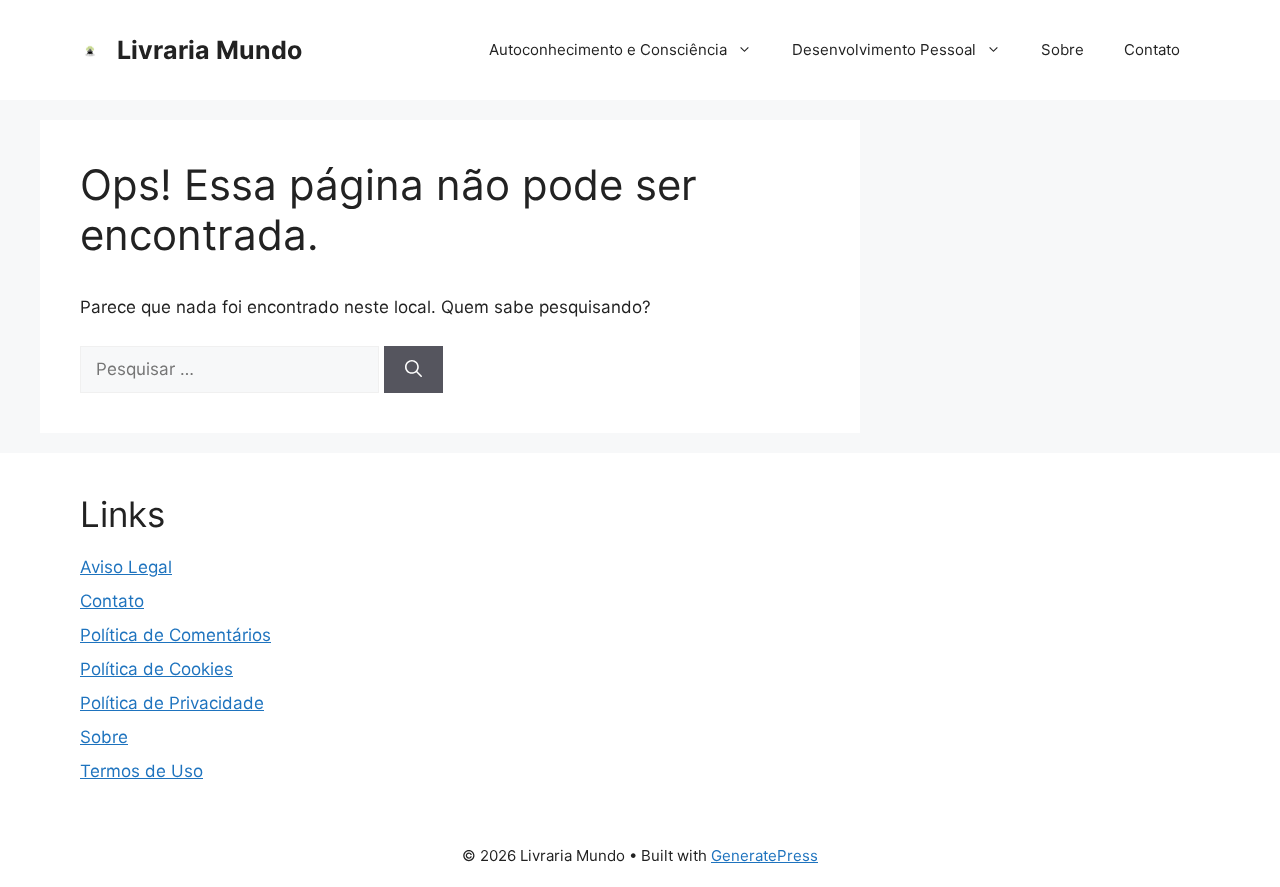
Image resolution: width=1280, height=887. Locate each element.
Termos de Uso (141, 771)
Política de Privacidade (172, 703)
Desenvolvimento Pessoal (884, 49)
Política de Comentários (175, 635)
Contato (1152, 49)
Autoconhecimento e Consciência (608, 49)
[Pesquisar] (413, 370)
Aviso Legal (126, 567)
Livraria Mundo (209, 50)
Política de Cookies (156, 669)
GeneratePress (764, 855)
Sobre (1062, 49)
